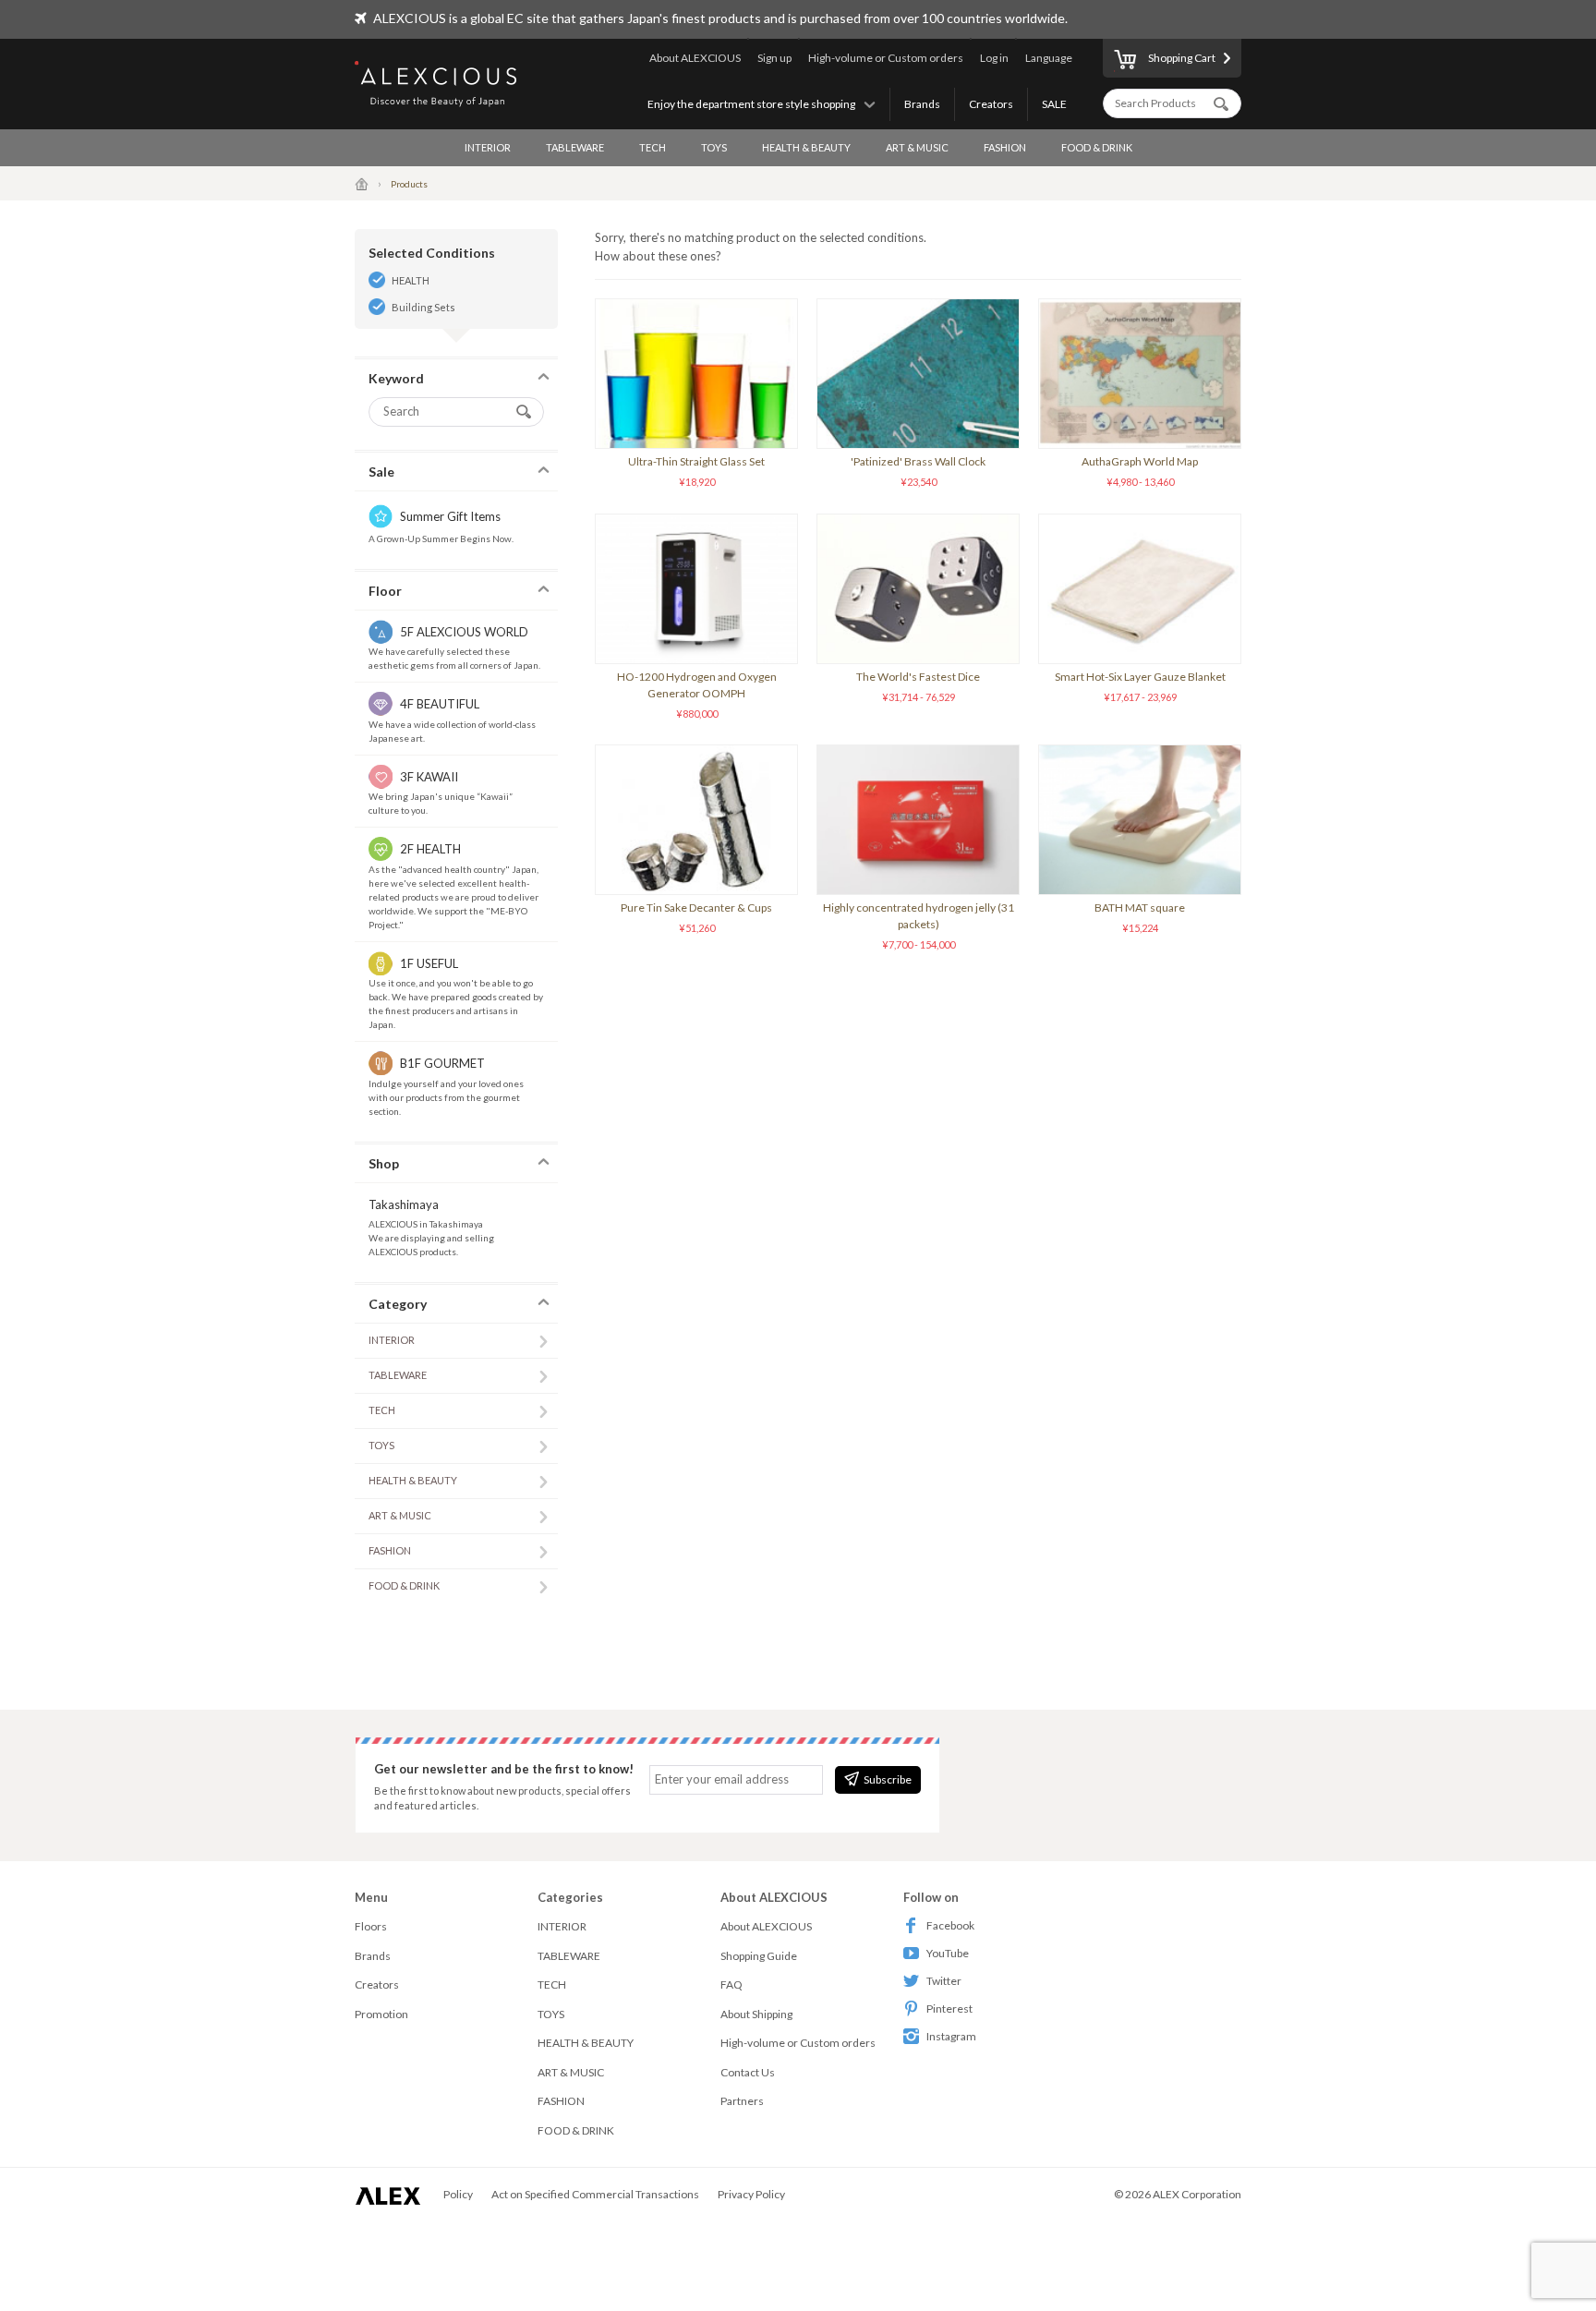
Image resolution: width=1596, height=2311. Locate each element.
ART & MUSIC (917, 147)
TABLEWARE (575, 147)
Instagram (951, 2036)
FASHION (1005, 147)
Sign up (774, 58)
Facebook (950, 1925)
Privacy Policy (751, 2194)
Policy (458, 2194)
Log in (994, 58)
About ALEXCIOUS (695, 58)
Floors (371, 1926)
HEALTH (411, 280)
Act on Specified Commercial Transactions (595, 2194)
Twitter (944, 1981)
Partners (742, 2101)
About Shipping (756, 2014)
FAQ (731, 1984)
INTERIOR (488, 147)
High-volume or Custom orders (886, 58)
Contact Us (748, 2072)
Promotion (381, 2014)
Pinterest (949, 2009)
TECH (653, 147)
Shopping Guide (759, 1956)
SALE (1054, 104)
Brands (922, 104)
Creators (991, 104)
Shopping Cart (1182, 58)
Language (1049, 58)
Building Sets (423, 307)
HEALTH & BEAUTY (806, 147)
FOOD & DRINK (1097, 147)
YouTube (948, 1953)
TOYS (714, 147)
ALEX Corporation (1197, 2194)
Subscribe (888, 1779)
